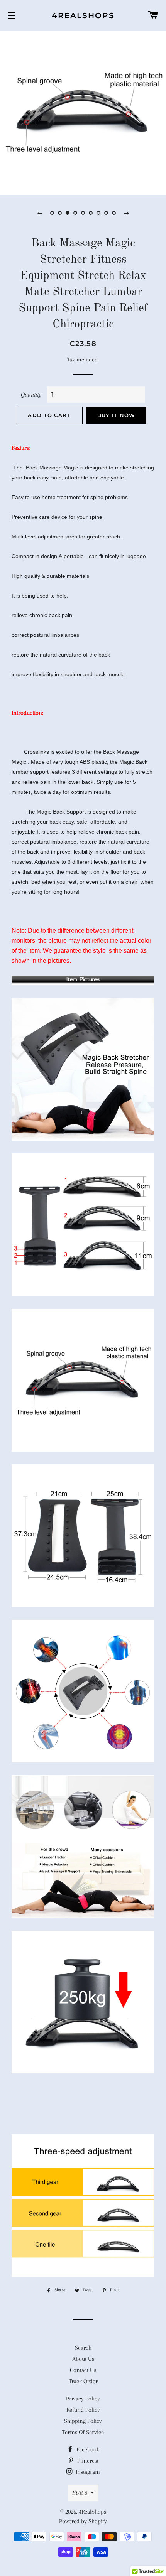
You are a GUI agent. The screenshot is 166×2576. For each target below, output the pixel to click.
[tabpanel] (83, 112)
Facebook (87, 2449)
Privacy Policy (83, 2399)
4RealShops (83, 15)
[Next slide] (126, 213)
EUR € (80, 2493)
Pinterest (87, 2461)
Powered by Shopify (83, 2521)
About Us (83, 2359)
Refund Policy (83, 2410)
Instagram (87, 2472)
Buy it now (116, 415)
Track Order (83, 2381)
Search (83, 2348)
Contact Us (83, 2370)
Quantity (31, 395)
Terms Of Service (83, 2432)
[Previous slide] (40, 213)
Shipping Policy (83, 2421)
